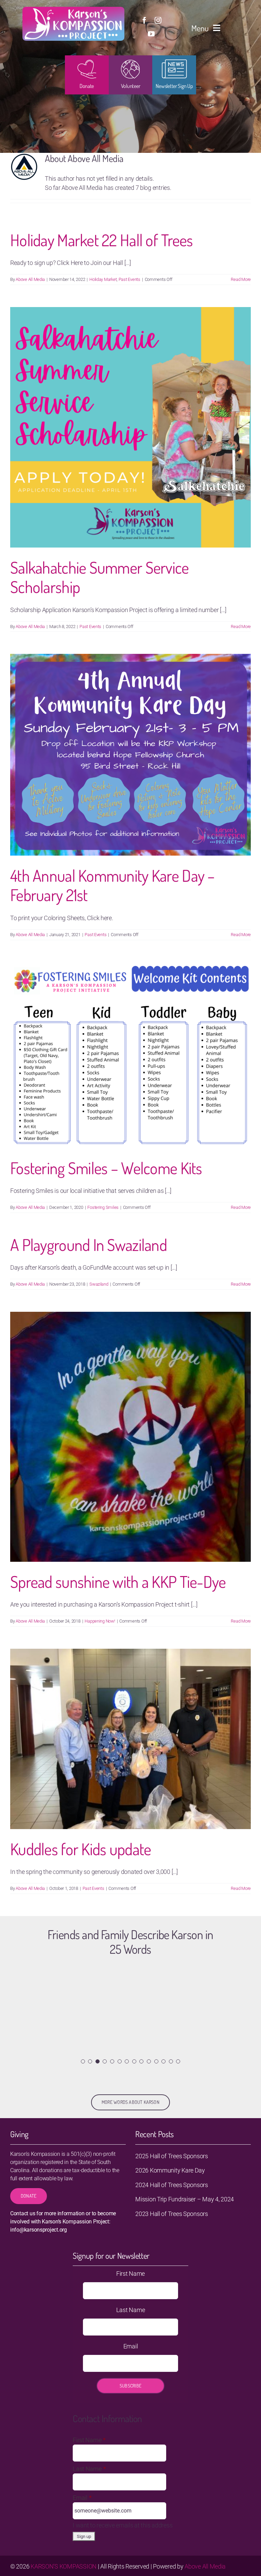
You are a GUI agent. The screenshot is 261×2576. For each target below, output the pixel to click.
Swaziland (99, 1284)
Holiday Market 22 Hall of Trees (102, 240)
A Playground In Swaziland (89, 1245)
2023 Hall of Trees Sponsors (172, 2214)
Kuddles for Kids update (81, 1849)
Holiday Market (103, 279)
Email (131, 2346)
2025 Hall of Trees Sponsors (172, 2156)
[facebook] (144, 20)
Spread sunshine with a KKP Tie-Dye (118, 1581)
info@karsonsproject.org (39, 2230)
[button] (83, 2061)
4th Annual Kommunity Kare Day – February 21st (112, 885)
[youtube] (151, 34)
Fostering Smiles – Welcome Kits (106, 1168)
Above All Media (30, 279)
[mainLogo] (73, 10)
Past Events (129, 279)
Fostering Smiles (103, 1207)
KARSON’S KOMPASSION (64, 2566)
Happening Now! (100, 1621)
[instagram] (158, 20)
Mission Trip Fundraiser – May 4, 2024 (185, 2199)
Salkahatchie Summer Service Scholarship (100, 577)
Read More (241, 279)
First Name (130, 2274)
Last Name (131, 2310)
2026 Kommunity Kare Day (170, 2170)
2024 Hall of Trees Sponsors (172, 2185)
